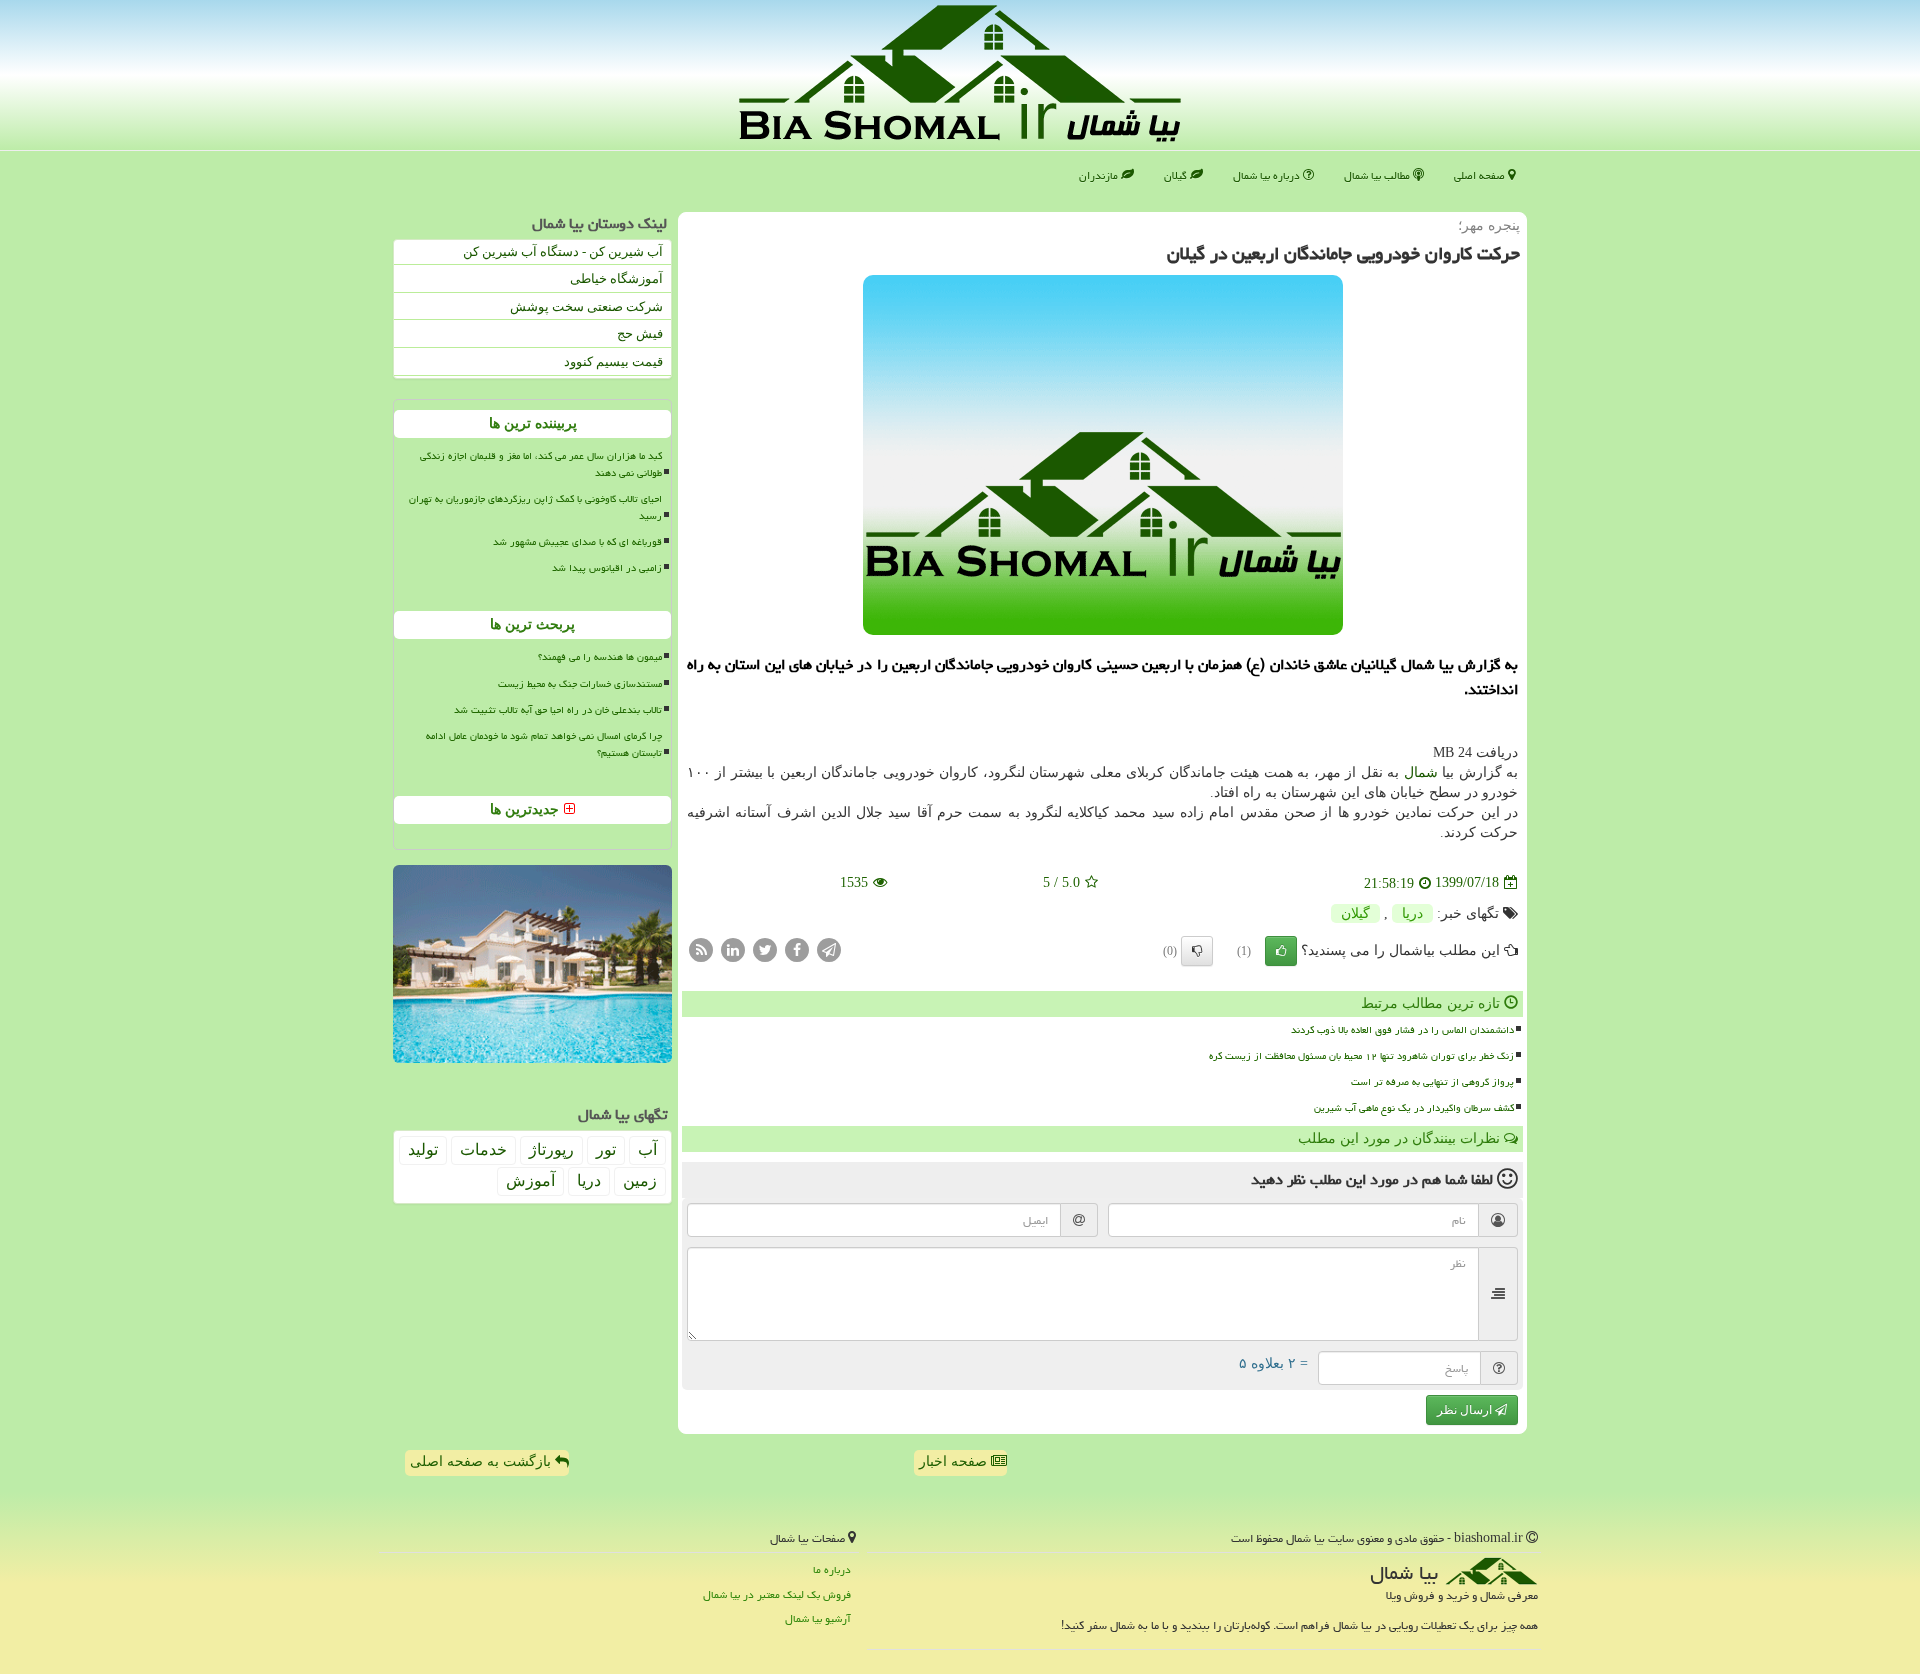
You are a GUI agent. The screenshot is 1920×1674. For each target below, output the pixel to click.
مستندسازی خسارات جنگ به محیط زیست (580, 684)
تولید (423, 1149)
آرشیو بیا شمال (818, 1618)
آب (647, 1149)
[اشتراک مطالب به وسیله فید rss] (701, 948)
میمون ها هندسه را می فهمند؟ (600, 657)
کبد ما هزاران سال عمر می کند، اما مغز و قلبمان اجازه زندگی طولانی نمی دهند (541, 464)
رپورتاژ (551, 1149)
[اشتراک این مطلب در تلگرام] (829, 948)
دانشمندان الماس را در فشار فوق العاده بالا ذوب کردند (1402, 1030)
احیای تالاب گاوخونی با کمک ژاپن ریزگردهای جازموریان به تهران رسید (535, 507)
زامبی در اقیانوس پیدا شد (607, 568)
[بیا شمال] (960, 73)
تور (606, 1149)
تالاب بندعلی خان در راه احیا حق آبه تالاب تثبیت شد (558, 710)
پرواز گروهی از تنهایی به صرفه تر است (1432, 1082)
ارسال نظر (1466, 1410)
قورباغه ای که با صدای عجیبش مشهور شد (577, 542)
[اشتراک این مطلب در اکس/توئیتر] (765, 948)
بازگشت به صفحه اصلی (482, 1461)
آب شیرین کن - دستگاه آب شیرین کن (563, 251)
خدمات (483, 1149)
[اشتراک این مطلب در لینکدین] (733, 948)
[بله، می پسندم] (1281, 951)
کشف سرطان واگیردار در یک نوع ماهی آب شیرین (1414, 1108)
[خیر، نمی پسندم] (1197, 951)
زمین (640, 1180)
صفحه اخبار (955, 1461)
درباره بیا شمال (1268, 175)
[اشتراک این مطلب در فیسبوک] (797, 948)
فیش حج (640, 333)
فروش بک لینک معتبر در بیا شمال (777, 1594)
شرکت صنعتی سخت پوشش (586, 306)
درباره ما (832, 1569)
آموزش (530, 1180)
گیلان (1177, 175)
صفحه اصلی (1481, 175)
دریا (1412, 913)
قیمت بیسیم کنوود (613, 361)
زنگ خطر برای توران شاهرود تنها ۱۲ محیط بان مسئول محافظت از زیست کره (1361, 1056)
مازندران (1100, 175)
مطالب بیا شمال (1378, 175)
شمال (1421, 772)
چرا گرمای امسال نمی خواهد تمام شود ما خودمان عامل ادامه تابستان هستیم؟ (544, 744)
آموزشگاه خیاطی (616, 278)
